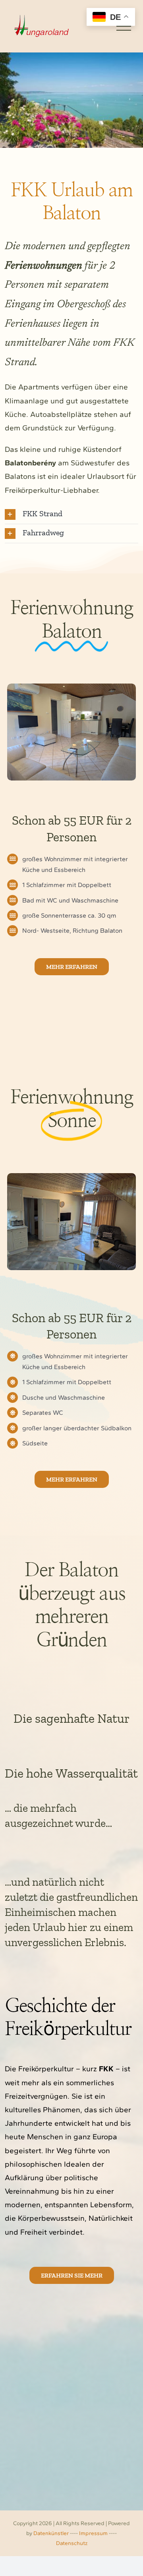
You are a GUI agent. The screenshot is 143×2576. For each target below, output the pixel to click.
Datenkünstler (51, 2533)
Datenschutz (72, 2543)
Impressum (93, 2533)
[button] (71, 514)
